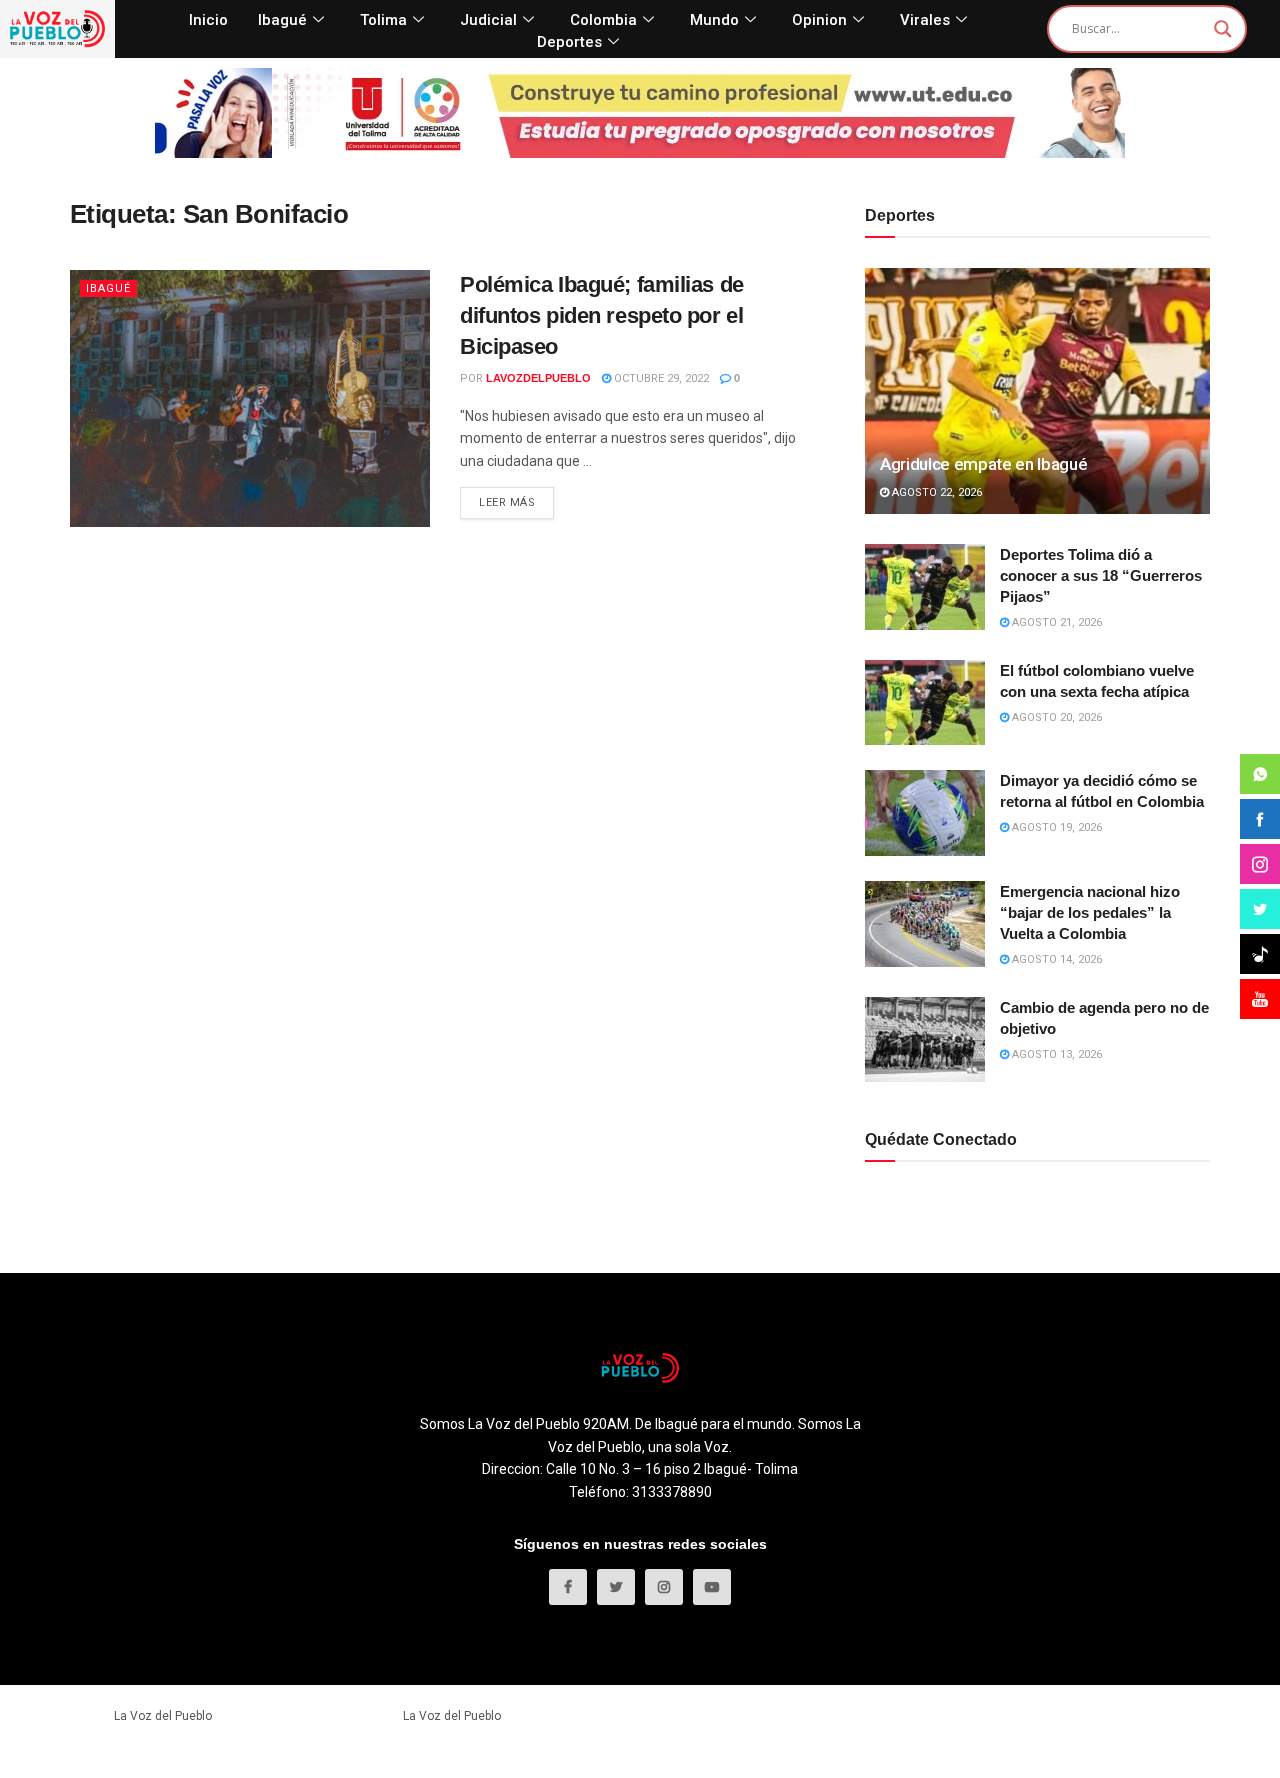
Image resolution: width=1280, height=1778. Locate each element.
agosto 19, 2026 (1055, 827)
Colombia (603, 20)
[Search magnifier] (1223, 29)
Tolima (383, 20)
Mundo (714, 20)
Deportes (569, 42)
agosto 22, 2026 (935, 492)
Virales (925, 20)
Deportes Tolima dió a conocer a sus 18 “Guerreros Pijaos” (1101, 575)
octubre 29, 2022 (660, 378)
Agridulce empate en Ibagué (983, 464)
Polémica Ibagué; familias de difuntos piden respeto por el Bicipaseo (602, 315)
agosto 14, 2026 (1055, 959)
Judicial (488, 20)
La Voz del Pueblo (163, 1716)
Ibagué (282, 20)
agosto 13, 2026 (1055, 1054)
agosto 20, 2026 (1055, 717)
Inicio (208, 20)
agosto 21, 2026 (1055, 622)
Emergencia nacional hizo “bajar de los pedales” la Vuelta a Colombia (1090, 912)
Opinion (819, 20)
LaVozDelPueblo (538, 378)
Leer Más (507, 502)
